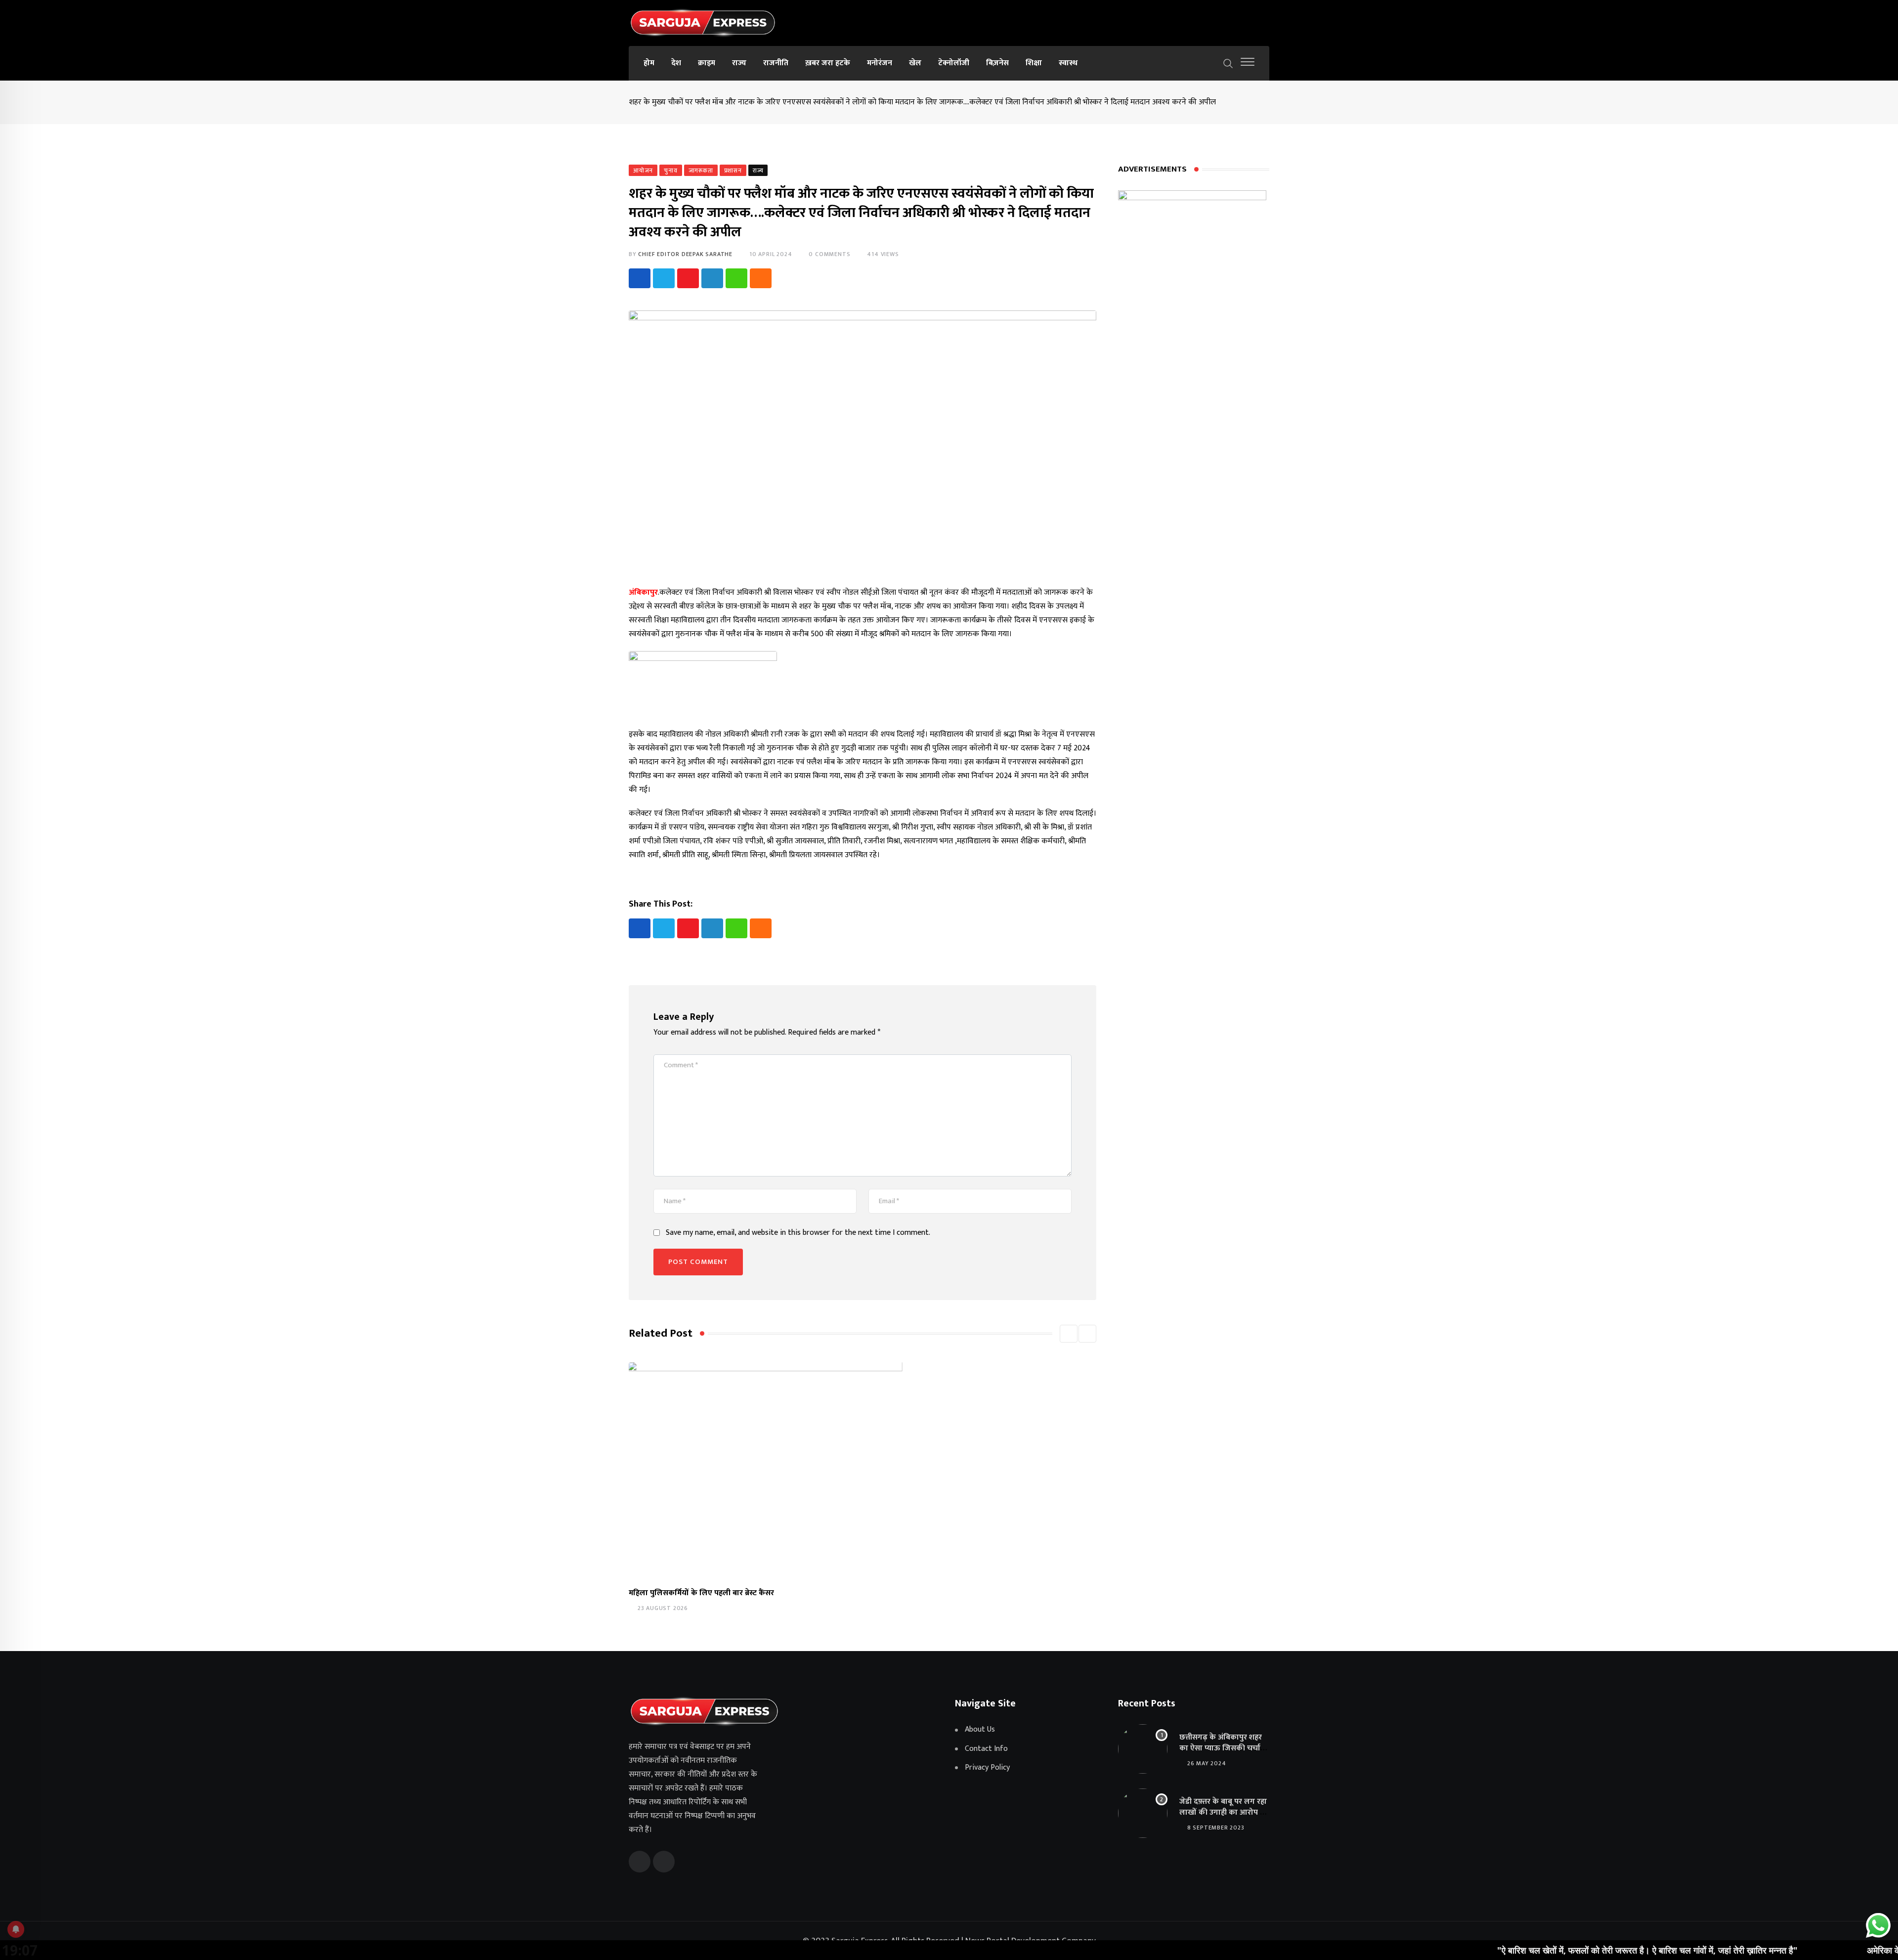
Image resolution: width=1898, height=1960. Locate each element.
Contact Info (986, 1749)
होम (649, 63)
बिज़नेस (997, 63)
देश (676, 63)
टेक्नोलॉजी (954, 63)
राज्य (739, 63)
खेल (915, 63)
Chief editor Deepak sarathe (685, 254)
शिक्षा (1034, 63)
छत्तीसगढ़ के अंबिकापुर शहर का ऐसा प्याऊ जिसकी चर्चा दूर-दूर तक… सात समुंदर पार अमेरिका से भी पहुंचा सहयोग (1222, 1754)
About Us (980, 1730)
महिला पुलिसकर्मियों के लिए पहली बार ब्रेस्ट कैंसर (701, 1593)
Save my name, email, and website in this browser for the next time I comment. (798, 1233)
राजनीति (776, 63)
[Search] (1228, 63)
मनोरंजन (880, 63)
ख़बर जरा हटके (828, 63)
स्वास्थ (1068, 63)
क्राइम (707, 63)
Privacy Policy (987, 1768)
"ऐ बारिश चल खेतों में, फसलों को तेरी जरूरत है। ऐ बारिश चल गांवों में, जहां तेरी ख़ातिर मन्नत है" (1543, 1950)
